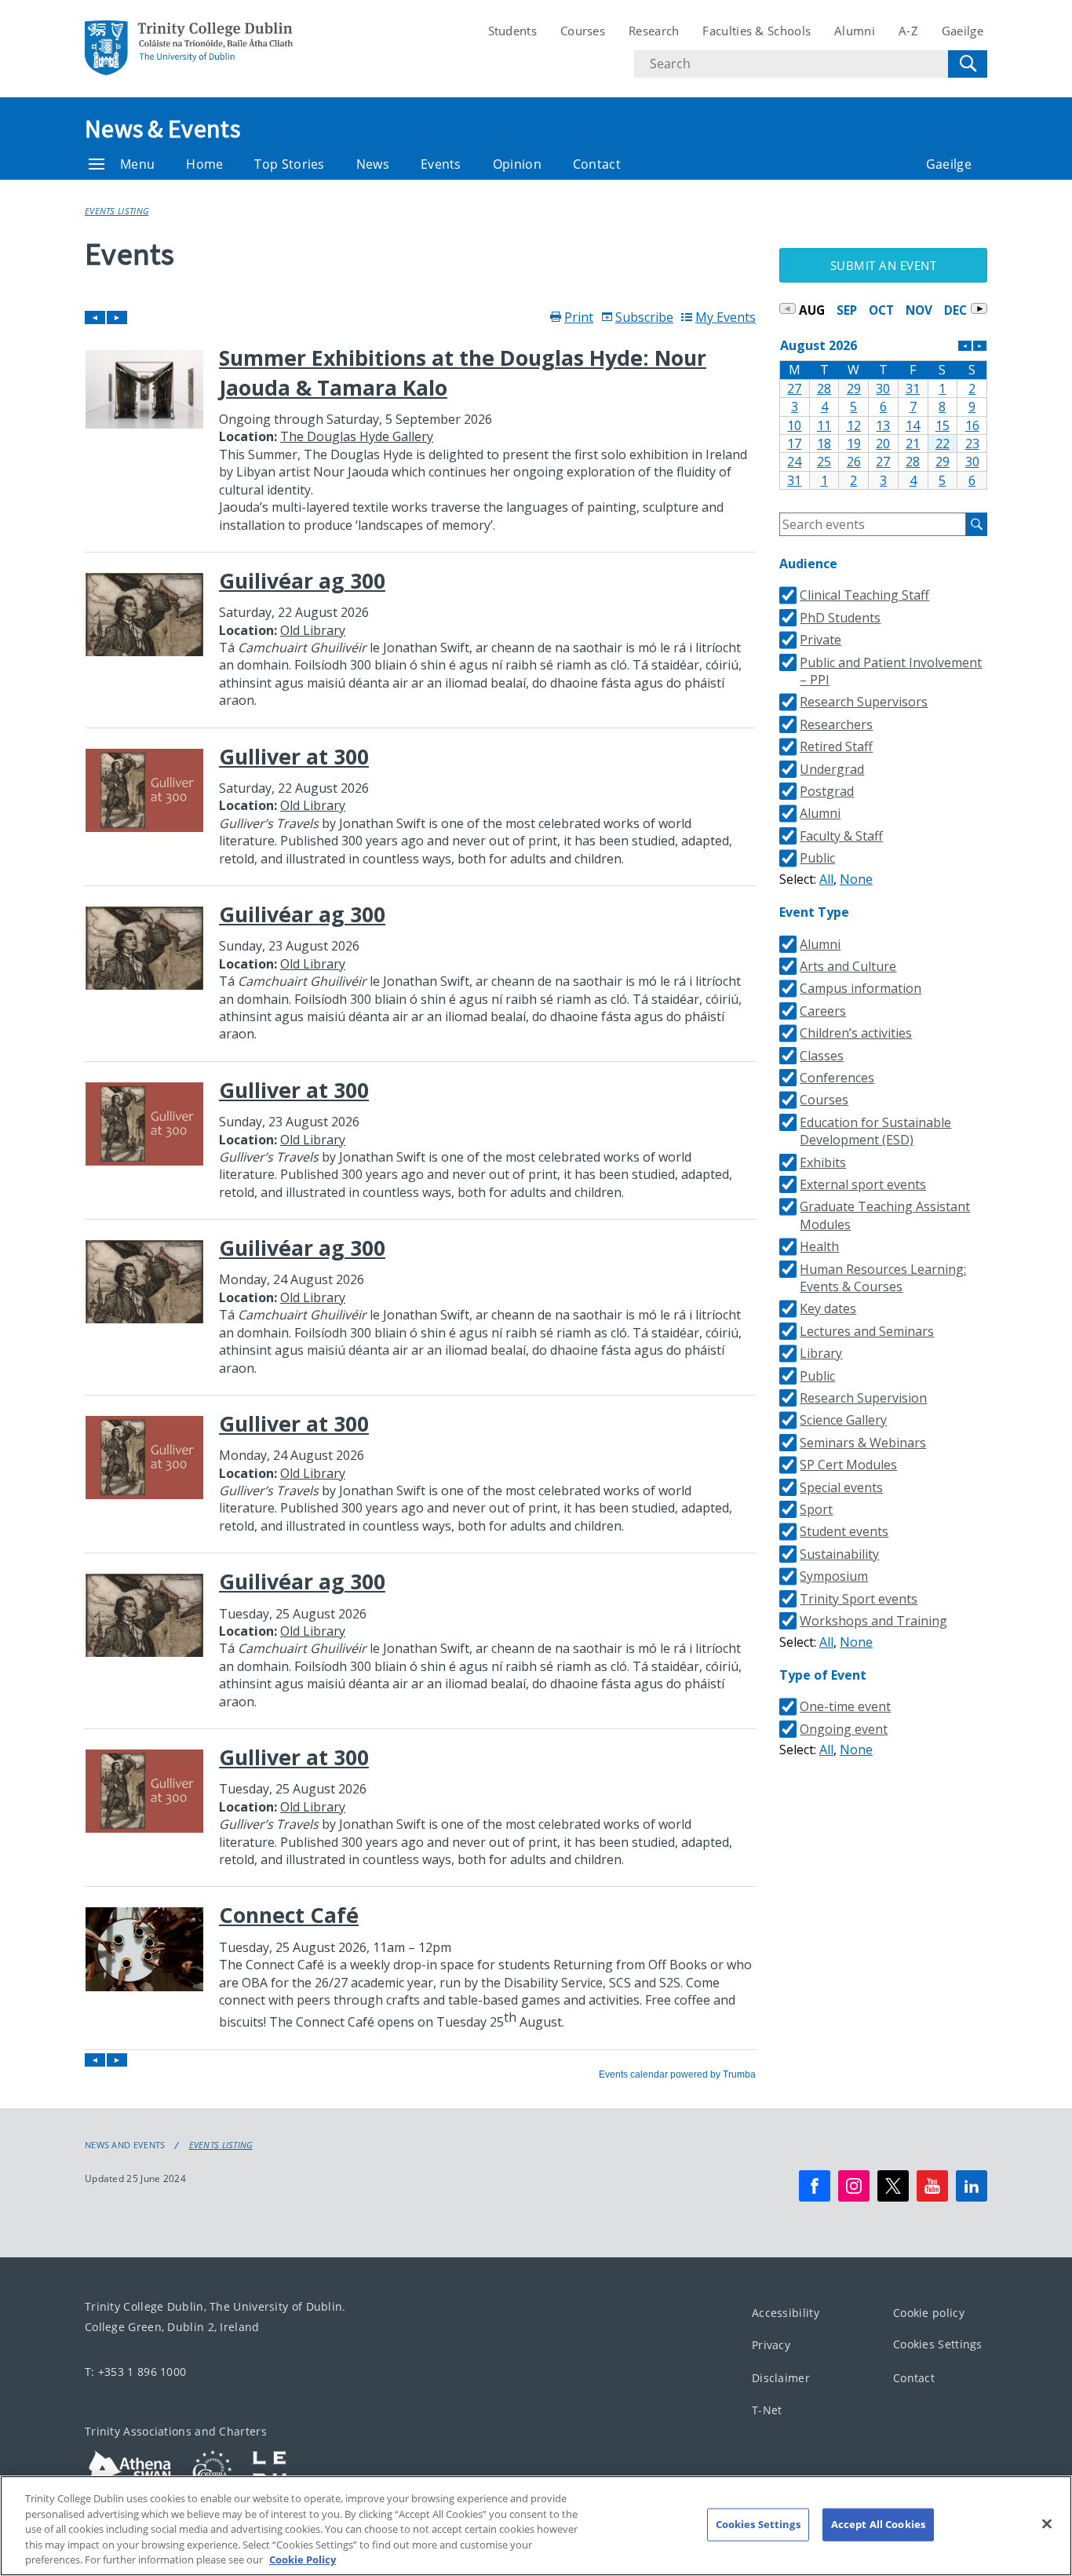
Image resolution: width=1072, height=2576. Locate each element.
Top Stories (289, 164)
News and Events (125, 2145)
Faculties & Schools (757, 31)
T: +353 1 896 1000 (135, 2372)
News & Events (162, 129)
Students (512, 31)
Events (441, 164)
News (373, 164)
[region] (536, 2526)
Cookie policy (929, 2313)
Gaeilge (963, 31)
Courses (583, 31)
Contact (597, 164)
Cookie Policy (303, 2560)
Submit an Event (884, 265)
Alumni (855, 31)
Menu (137, 164)
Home (204, 164)
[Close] (1047, 2524)
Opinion (517, 164)
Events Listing (117, 211)
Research (654, 31)
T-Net (767, 2410)
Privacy (771, 2345)
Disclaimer (781, 2378)
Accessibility (786, 2313)
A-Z (908, 31)
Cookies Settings (938, 2344)
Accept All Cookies (878, 2524)
